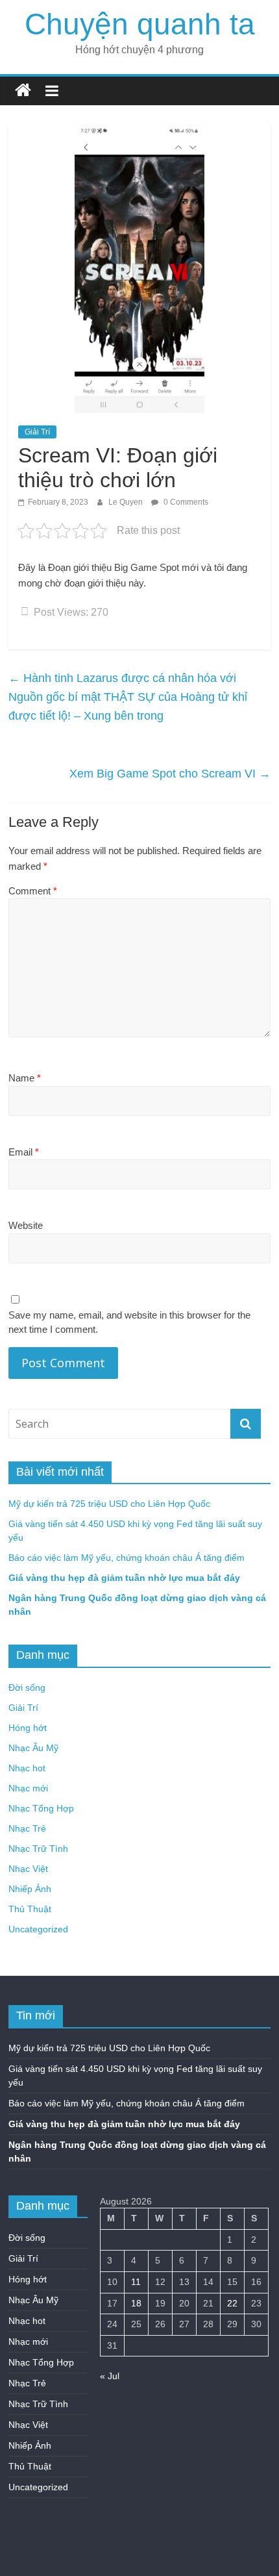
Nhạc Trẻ (27, 1828)
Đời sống (27, 1687)
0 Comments (185, 502)
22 (232, 2303)
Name (25, 1078)
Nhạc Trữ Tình (38, 1849)
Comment (33, 891)
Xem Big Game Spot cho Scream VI (170, 774)
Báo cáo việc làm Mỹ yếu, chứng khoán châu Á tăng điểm (127, 1558)
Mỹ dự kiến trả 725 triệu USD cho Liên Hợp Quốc (109, 1504)
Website (26, 1225)
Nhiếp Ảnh (30, 1889)
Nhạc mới (28, 1788)
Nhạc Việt (28, 1869)
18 (136, 2303)
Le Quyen (127, 502)
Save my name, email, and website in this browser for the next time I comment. (129, 1322)
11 (136, 2282)
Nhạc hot (27, 1768)
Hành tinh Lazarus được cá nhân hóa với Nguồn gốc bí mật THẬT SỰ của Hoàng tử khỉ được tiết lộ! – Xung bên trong (128, 697)
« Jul (110, 2376)
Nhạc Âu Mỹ (33, 1748)
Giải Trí (37, 432)
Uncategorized (38, 1929)
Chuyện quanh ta (140, 24)
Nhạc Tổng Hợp (41, 1808)
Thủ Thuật (30, 1909)
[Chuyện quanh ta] (23, 91)
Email (24, 1152)
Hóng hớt (28, 1728)
